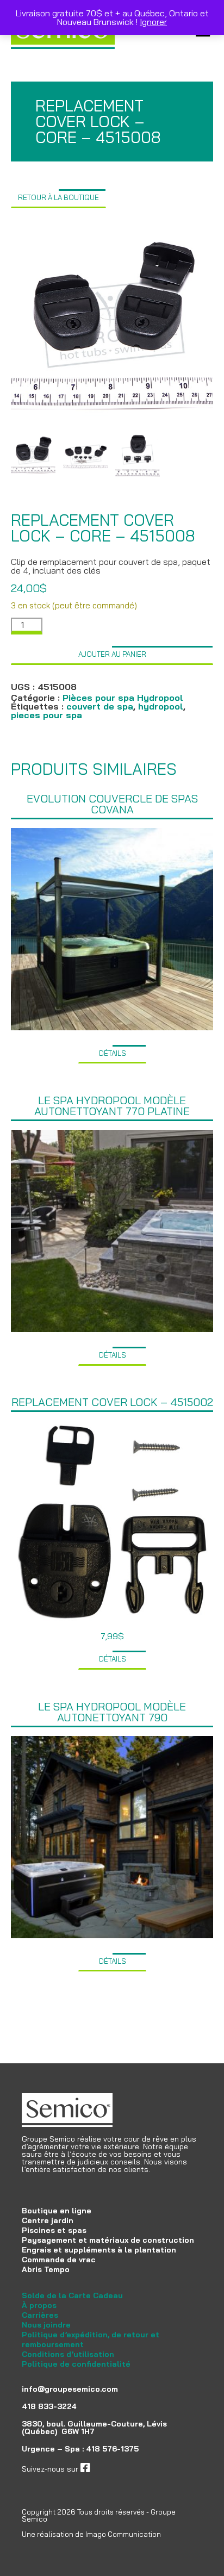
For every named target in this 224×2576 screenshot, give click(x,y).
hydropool (161, 706)
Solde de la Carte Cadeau (72, 2295)
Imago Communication (123, 2534)
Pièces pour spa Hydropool (123, 698)
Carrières (40, 2315)
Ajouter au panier (112, 654)
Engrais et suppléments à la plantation (99, 2250)
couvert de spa (100, 706)
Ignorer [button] (153, 22)
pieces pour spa (46, 715)
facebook (107, 2469)
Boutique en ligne (57, 2211)
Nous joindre (46, 2325)
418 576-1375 (112, 2449)
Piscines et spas (54, 2230)
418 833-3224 (49, 2406)
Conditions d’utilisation (68, 2354)
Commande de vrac (59, 2260)
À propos (39, 2305)
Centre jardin (48, 2220)
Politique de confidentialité (76, 2364)
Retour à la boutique (58, 197)
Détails (113, 1053)
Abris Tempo (46, 2269)
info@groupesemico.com (70, 2389)
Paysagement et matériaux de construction (108, 2240)
